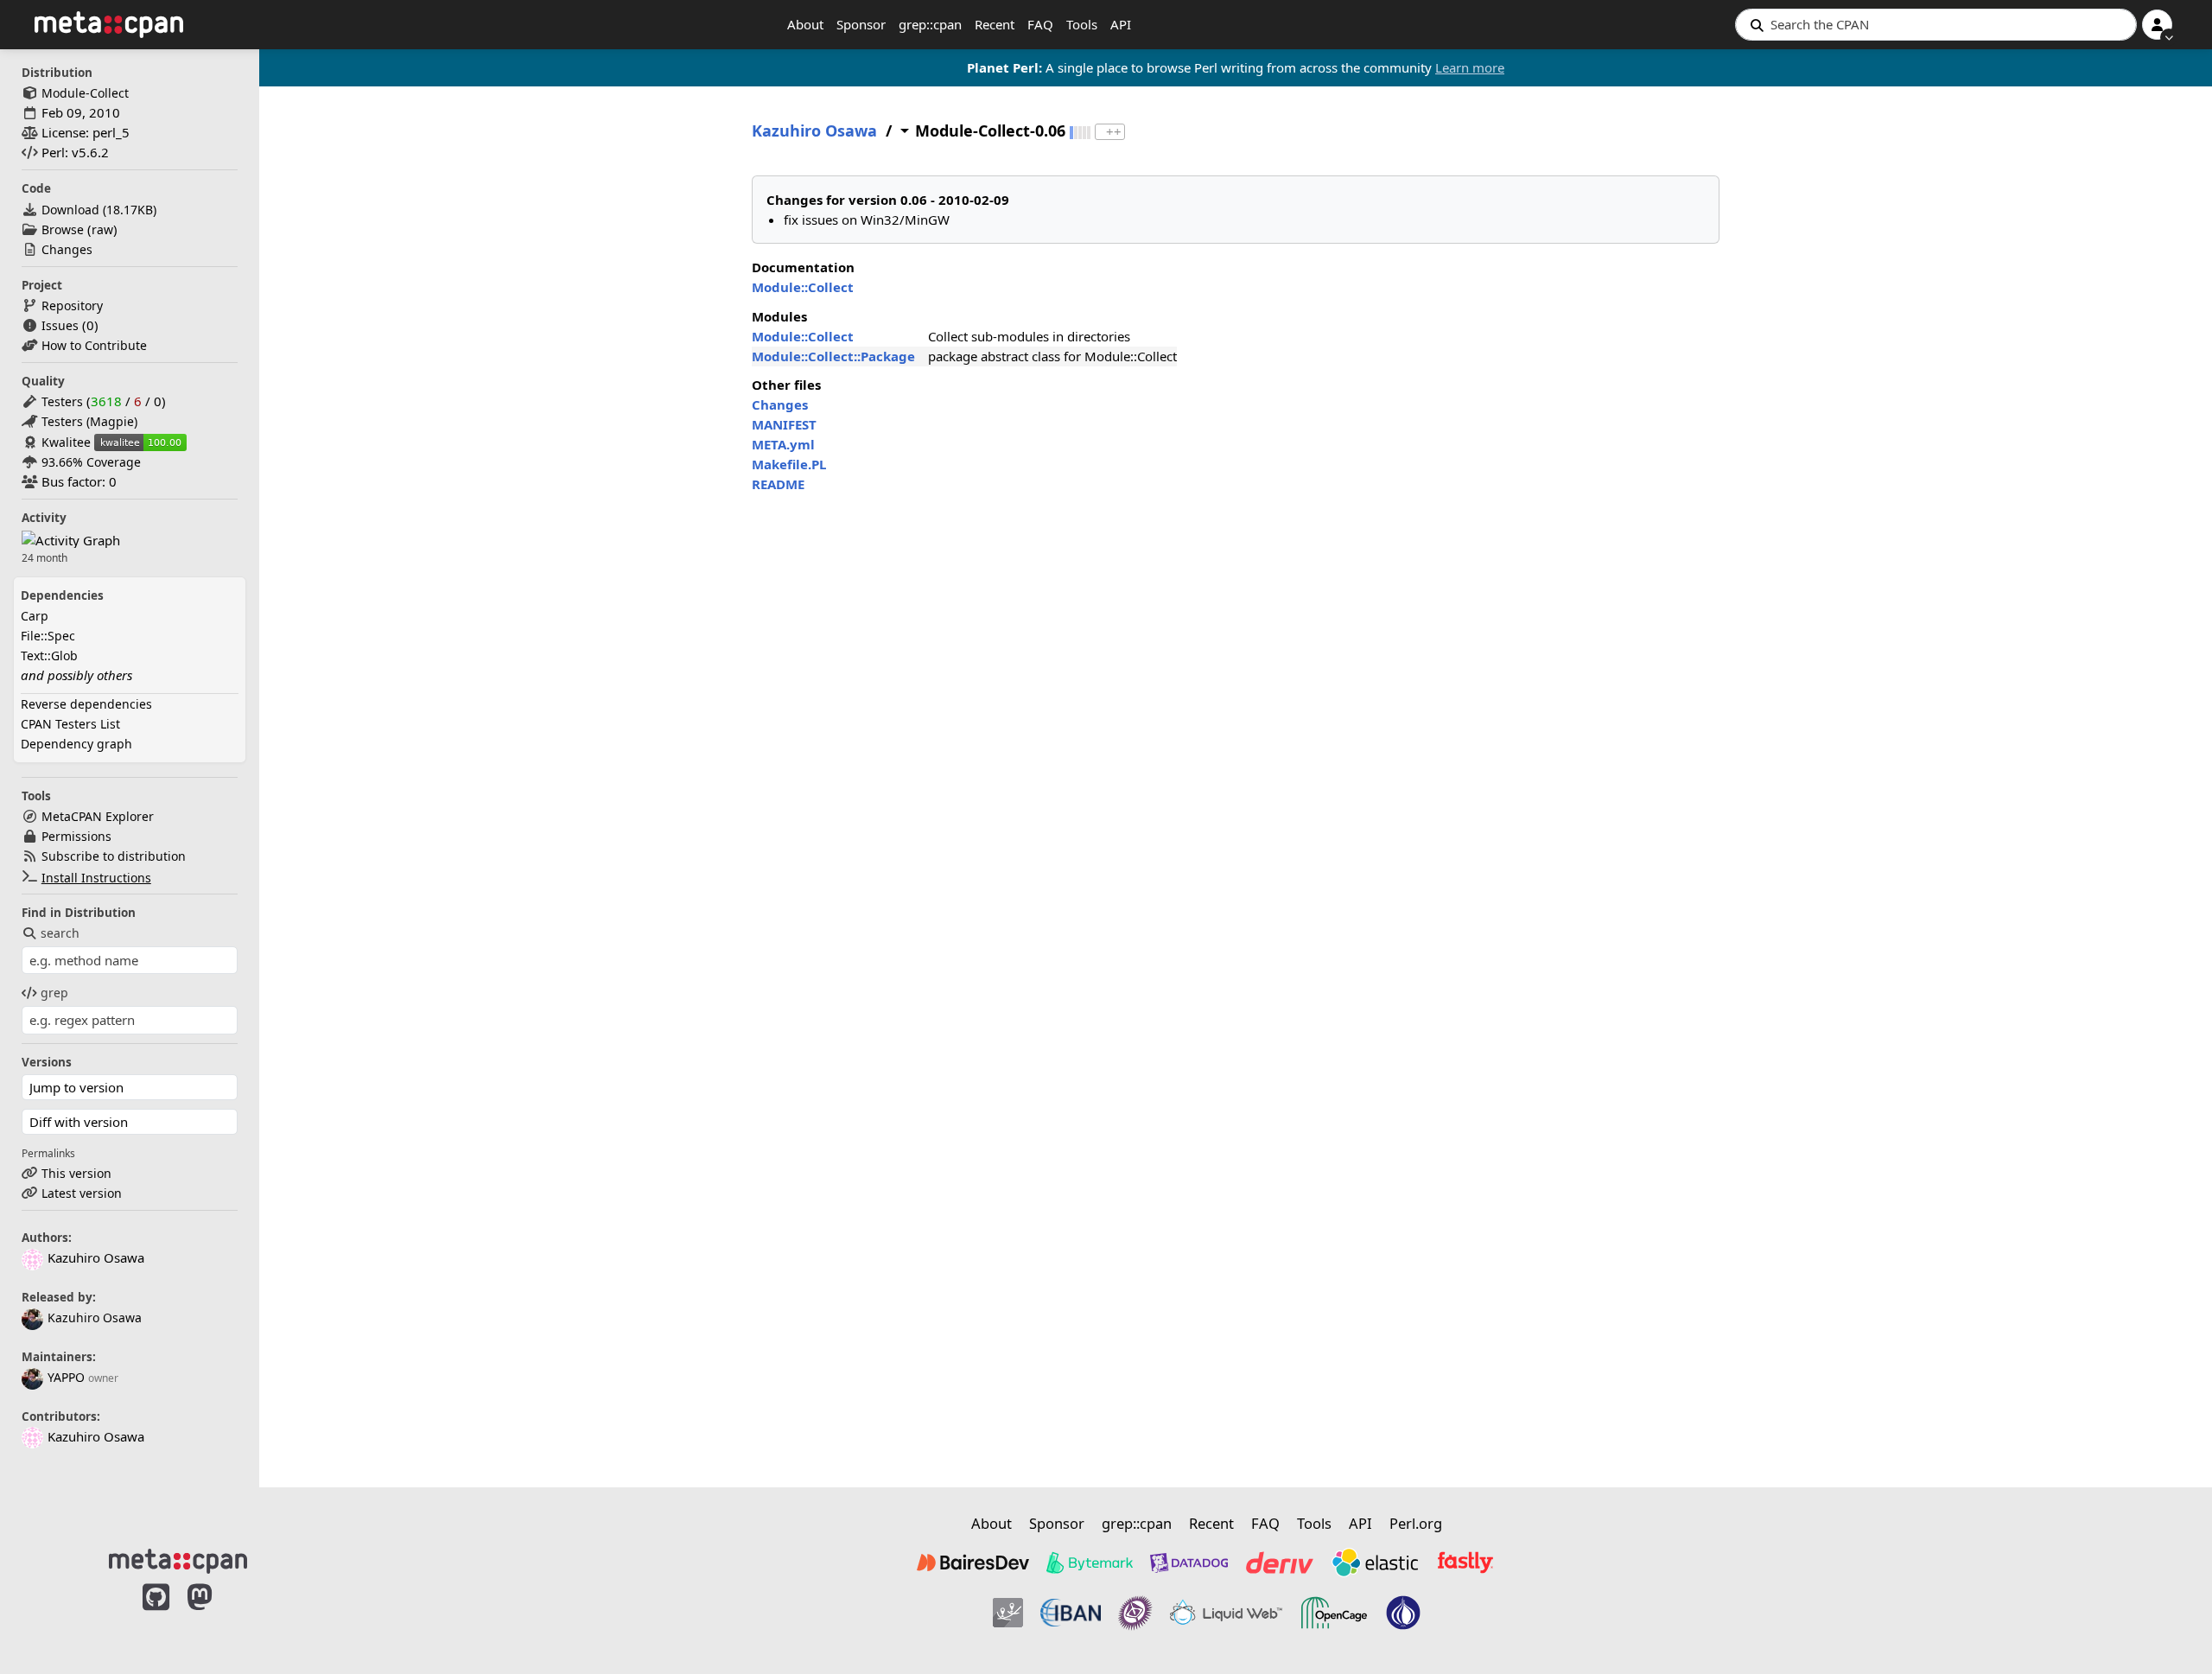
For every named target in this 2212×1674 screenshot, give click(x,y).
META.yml (783, 444)
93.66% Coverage (91, 462)
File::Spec (48, 636)
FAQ (1040, 24)
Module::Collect (803, 287)
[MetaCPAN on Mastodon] (217, 1615)
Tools (1082, 24)
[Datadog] (1189, 1563)
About (805, 24)
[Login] (2157, 25)
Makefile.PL (789, 464)
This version (76, 1173)
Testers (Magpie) (89, 421)
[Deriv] (1280, 1563)
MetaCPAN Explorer (98, 816)
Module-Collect (85, 93)
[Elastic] (1375, 1563)
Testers (62, 401)
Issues (60, 325)
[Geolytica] (1008, 1613)
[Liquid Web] (1226, 1613)
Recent (995, 24)
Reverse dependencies (86, 704)
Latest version (82, 1193)
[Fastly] (1465, 1563)
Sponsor (861, 24)
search (60, 933)
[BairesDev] (973, 1563)
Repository (72, 306)
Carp (35, 616)
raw (102, 229)
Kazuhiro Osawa (95, 1318)
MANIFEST (784, 424)
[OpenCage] (1334, 1613)
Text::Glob (49, 656)
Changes (67, 249)
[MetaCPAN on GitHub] (156, 1615)
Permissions (76, 836)
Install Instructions (96, 878)
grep (54, 993)
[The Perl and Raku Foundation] (1403, 1613)
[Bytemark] (1090, 1563)
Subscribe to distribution (114, 856)
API (1121, 24)
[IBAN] (1071, 1613)
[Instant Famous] (1135, 1613)
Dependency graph (76, 744)
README (778, 484)
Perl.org (1416, 1523)
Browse (63, 229)
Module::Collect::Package (833, 356)
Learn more (1470, 67)
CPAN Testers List (70, 724)
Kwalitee (66, 442)
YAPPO (66, 1377)
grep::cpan (930, 24)
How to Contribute (94, 345)
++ (1114, 132)
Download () (99, 210)
